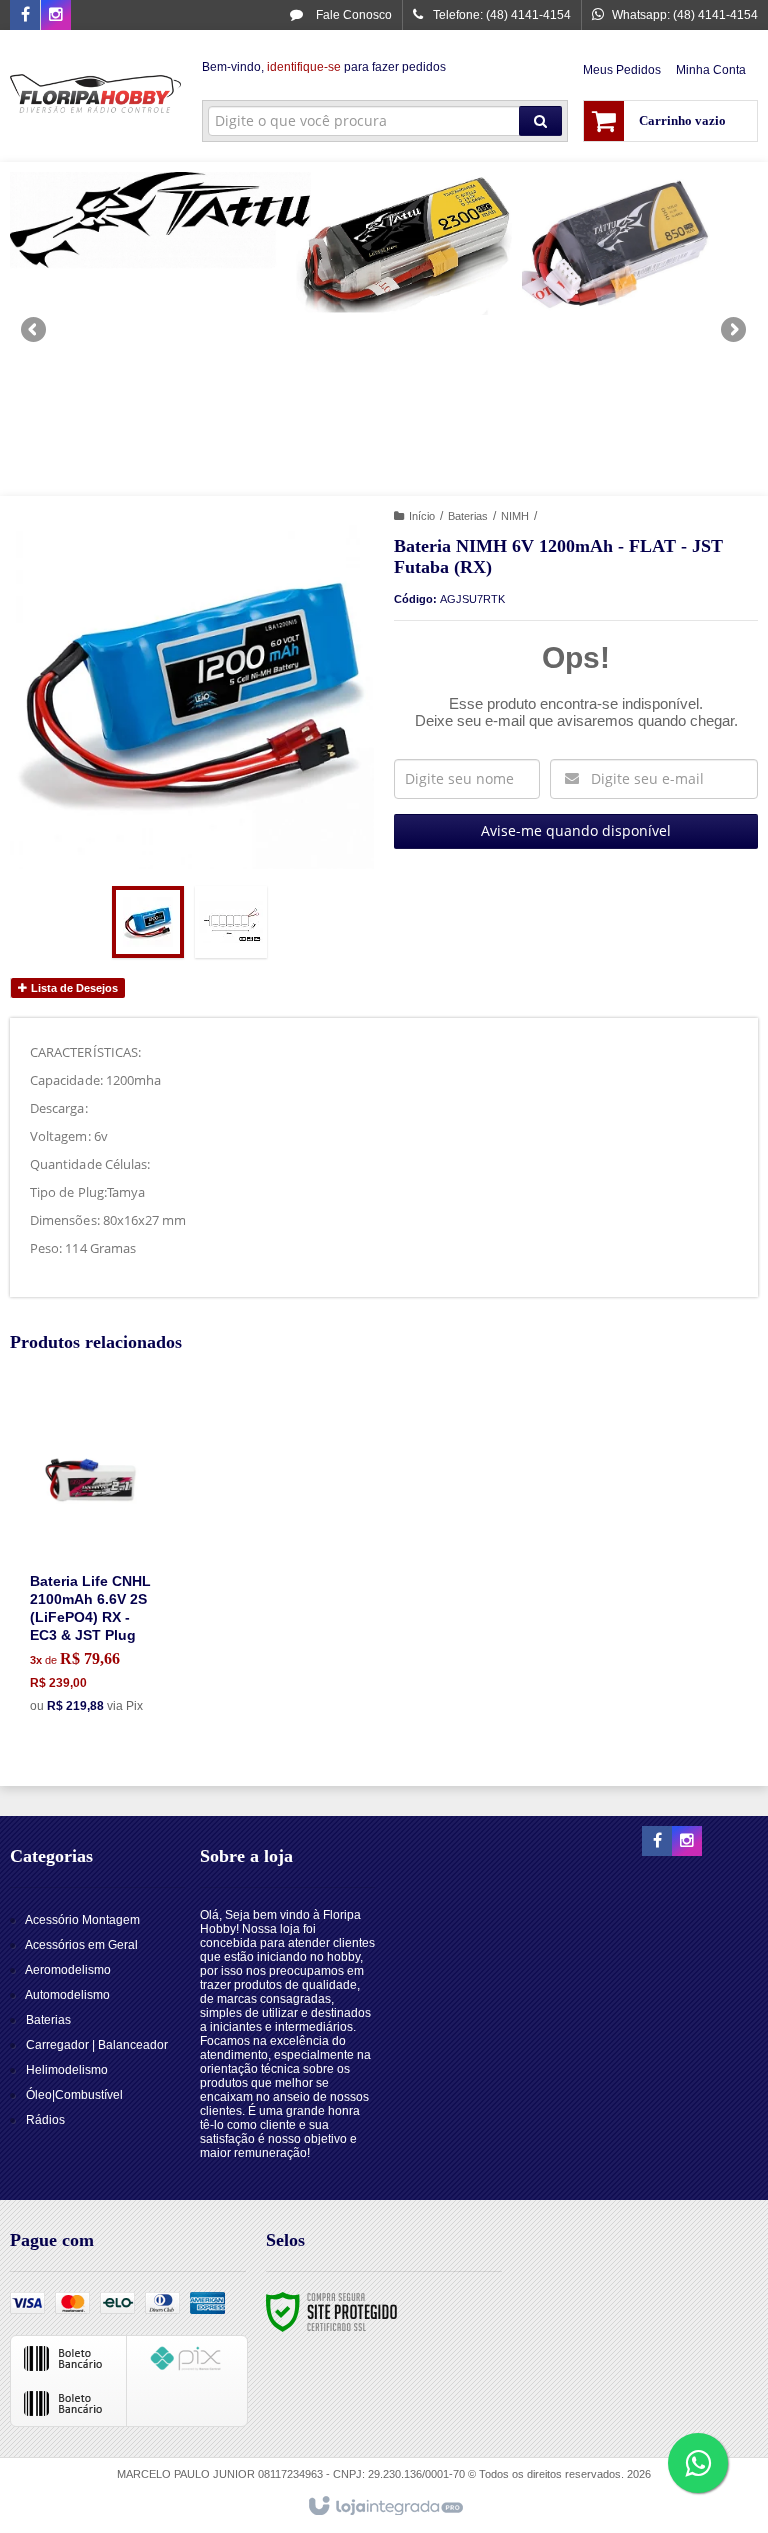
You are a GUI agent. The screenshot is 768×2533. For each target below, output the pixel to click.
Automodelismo (67, 1995)
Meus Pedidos (622, 70)
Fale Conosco (352, 15)
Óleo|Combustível (74, 2095)
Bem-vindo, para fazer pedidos (324, 67)
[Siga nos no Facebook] (25, 16)
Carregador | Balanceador (97, 2045)
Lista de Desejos (73, 988)
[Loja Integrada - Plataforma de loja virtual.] (384, 2507)
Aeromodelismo (68, 1970)
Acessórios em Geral (81, 1945)
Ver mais (105, 1640)
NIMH (515, 516)
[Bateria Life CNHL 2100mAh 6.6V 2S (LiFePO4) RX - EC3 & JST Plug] (94, 1561)
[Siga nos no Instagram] (56, 16)
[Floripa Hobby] (96, 96)
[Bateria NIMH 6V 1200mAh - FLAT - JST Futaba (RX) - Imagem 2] (231, 922)
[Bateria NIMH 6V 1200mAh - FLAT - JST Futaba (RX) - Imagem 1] (148, 922)
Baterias (468, 516)
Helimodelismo (67, 2070)
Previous (35, 329)
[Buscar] (540, 121)
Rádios (45, 2120)
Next (735, 321)
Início (422, 516)
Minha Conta (711, 70)
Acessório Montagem (82, 1920)
